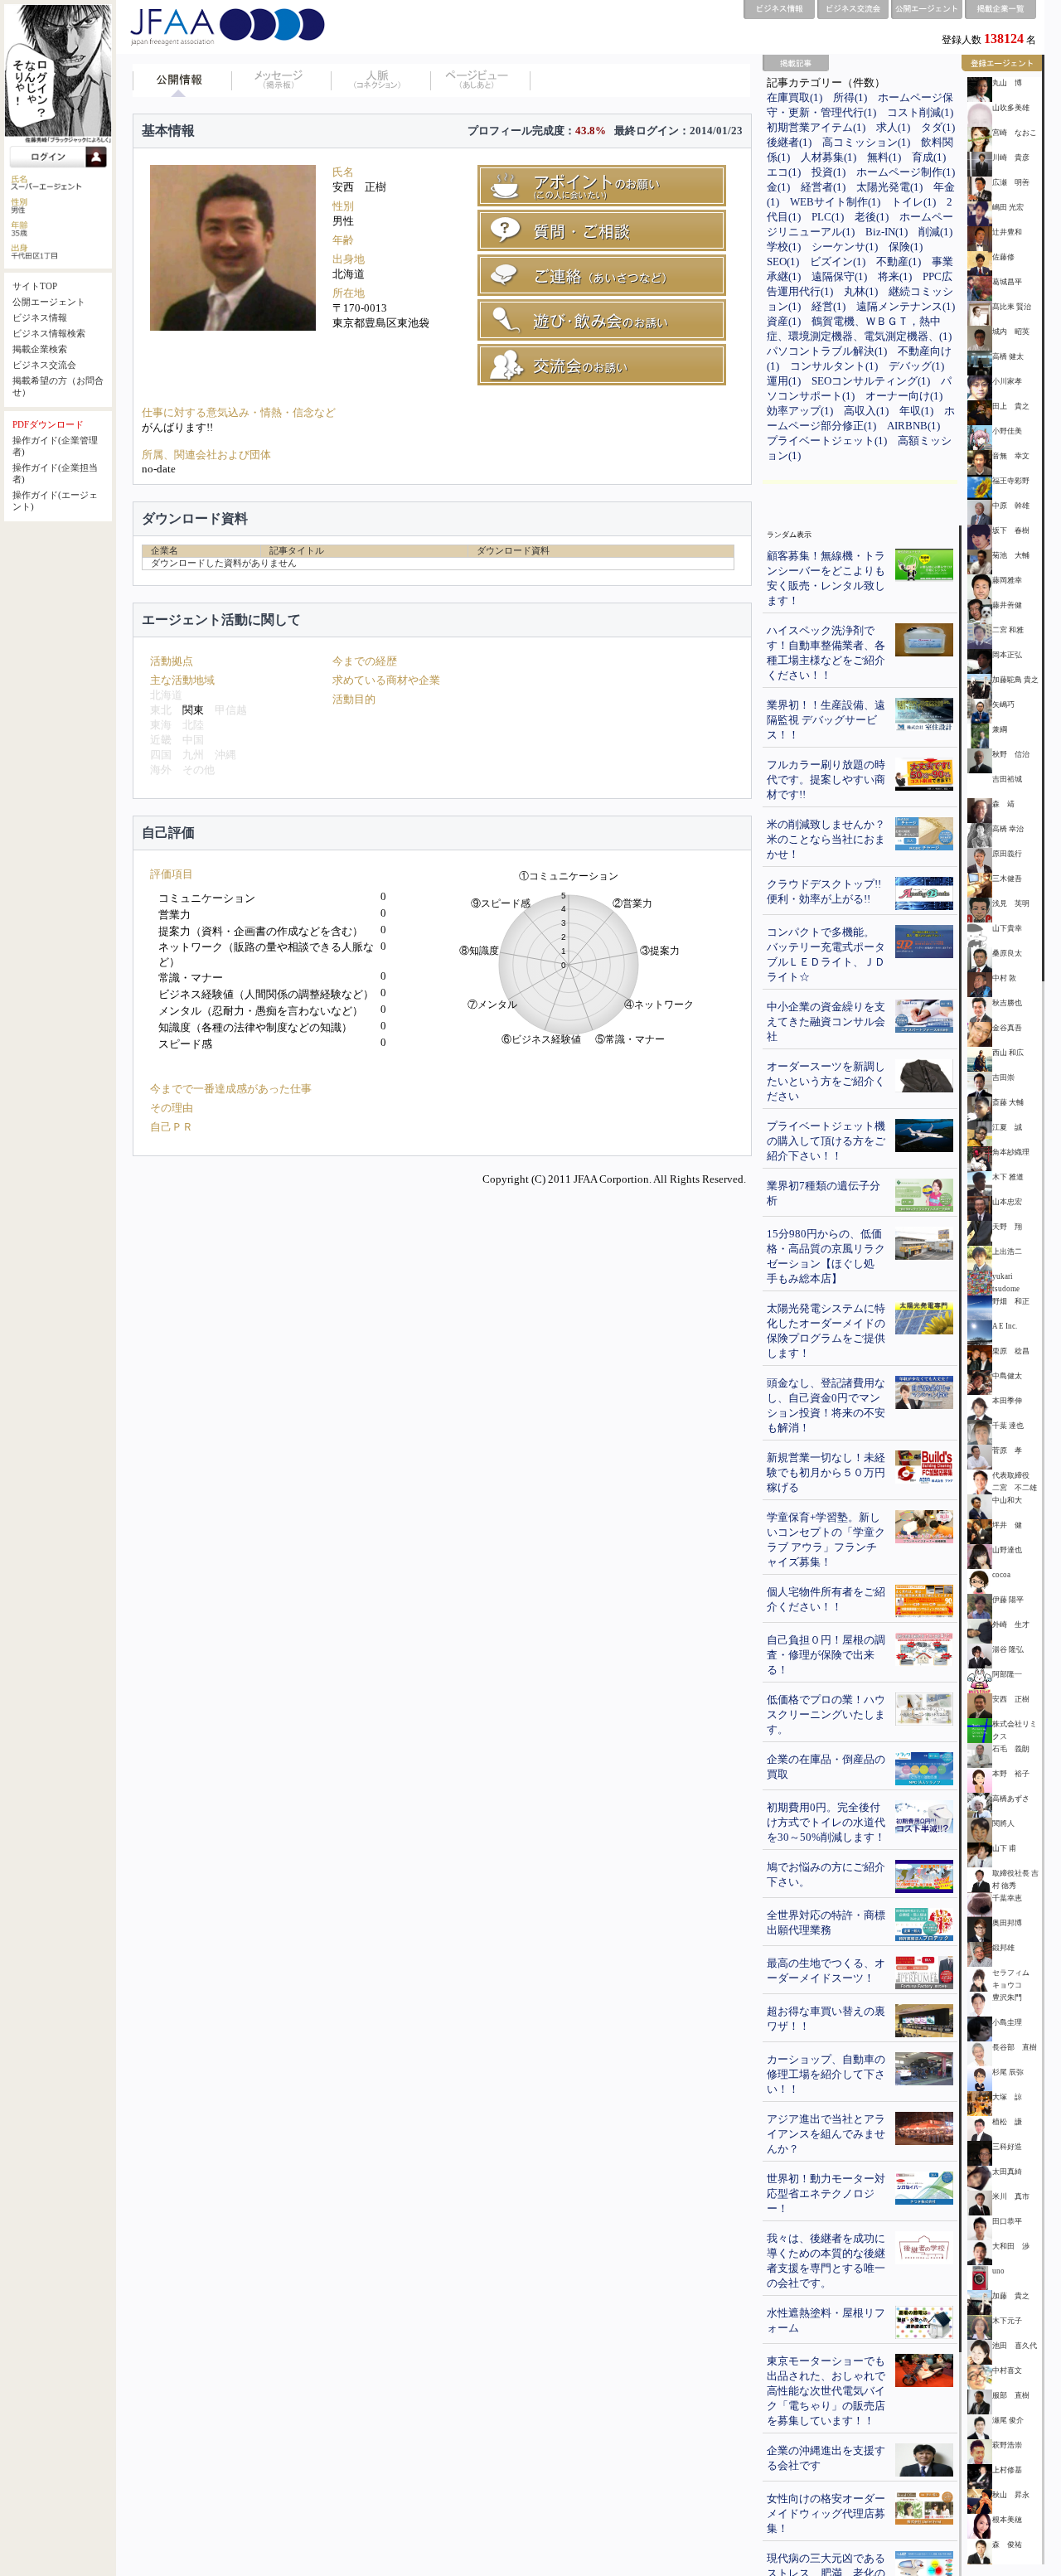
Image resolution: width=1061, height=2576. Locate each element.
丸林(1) (861, 291)
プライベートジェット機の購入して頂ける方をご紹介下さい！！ (826, 1141)
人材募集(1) (828, 157)
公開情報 (182, 80)
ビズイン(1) (838, 261)
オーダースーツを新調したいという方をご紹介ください (826, 1081)
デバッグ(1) (916, 366)
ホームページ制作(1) (906, 172)
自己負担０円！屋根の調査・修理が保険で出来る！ (826, 1655)
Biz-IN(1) (887, 232)
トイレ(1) (913, 202)
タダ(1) (938, 127)
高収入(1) (866, 411)
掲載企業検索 (40, 349)
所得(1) (850, 97)
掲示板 (282, 80)
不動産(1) (899, 261)
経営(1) (828, 306)
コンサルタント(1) (834, 366)
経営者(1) (823, 187)
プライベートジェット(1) (827, 441)
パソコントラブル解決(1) (827, 351)
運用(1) (784, 381)
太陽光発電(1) (889, 187)
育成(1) (929, 157)
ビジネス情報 (40, 318)
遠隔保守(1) (839, 276)
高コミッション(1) (866, 142)
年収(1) (916, 411)
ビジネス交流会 (44, 365)
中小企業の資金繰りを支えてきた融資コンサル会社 (826, 1022)
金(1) (778, 187)
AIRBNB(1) (913, 426)
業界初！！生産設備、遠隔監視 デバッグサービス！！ (826, 720)
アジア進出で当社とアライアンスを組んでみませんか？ (826, 2134)
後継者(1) (789, 142)
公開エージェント (49, 302)
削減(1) (935, 232)
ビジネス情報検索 (49, 334)
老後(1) (872, 217)
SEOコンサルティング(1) (871, 381)
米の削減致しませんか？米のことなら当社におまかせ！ (826, 839)
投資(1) (828, 172)
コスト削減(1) (920, 112)
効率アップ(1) (800, 411)
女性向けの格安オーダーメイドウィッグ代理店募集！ (826, 2513)
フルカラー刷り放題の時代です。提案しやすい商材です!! (826, 780)
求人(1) (893, 127)
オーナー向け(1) (904, 396)
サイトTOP (35, 286)
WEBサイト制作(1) (835, 202)
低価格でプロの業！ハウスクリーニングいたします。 (826, 1714)
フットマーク (481, 80)
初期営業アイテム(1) (816, 127)
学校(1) (784, 247)
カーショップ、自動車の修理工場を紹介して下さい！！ (826, 2074)
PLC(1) (828, 217)
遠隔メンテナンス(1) (906, 306)
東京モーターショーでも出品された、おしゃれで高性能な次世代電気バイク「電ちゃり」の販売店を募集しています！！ (826, 2391)
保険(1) (906, 247)
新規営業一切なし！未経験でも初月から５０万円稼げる (826, 1472)
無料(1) (884, 157)
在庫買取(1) (795, 97)
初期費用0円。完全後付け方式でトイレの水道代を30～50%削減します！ (826, 1822)
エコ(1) (784, 172)
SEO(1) (783, 261)
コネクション (381, 80)
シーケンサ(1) (845, 247)
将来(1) (895, 276)
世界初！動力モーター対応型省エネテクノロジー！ (826, 2193)
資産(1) (784, 321)
